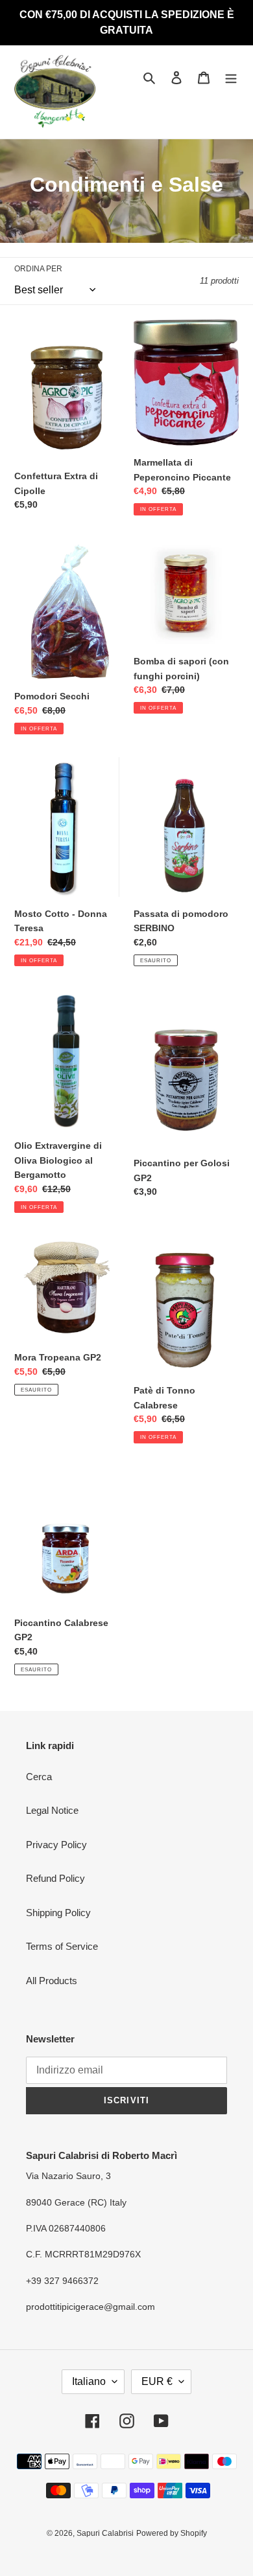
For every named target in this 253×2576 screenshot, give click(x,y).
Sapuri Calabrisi (105, 2533)
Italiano (89, 2381)
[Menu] (231, 77)
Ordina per (38, 269)
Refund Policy (55, 1878)
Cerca (39, 1777)
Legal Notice (52, 1810)
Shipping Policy (58, 1913)
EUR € (157, 2381)
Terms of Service (62, 1946)
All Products (52, 1981)
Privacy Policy (56, 1845)
